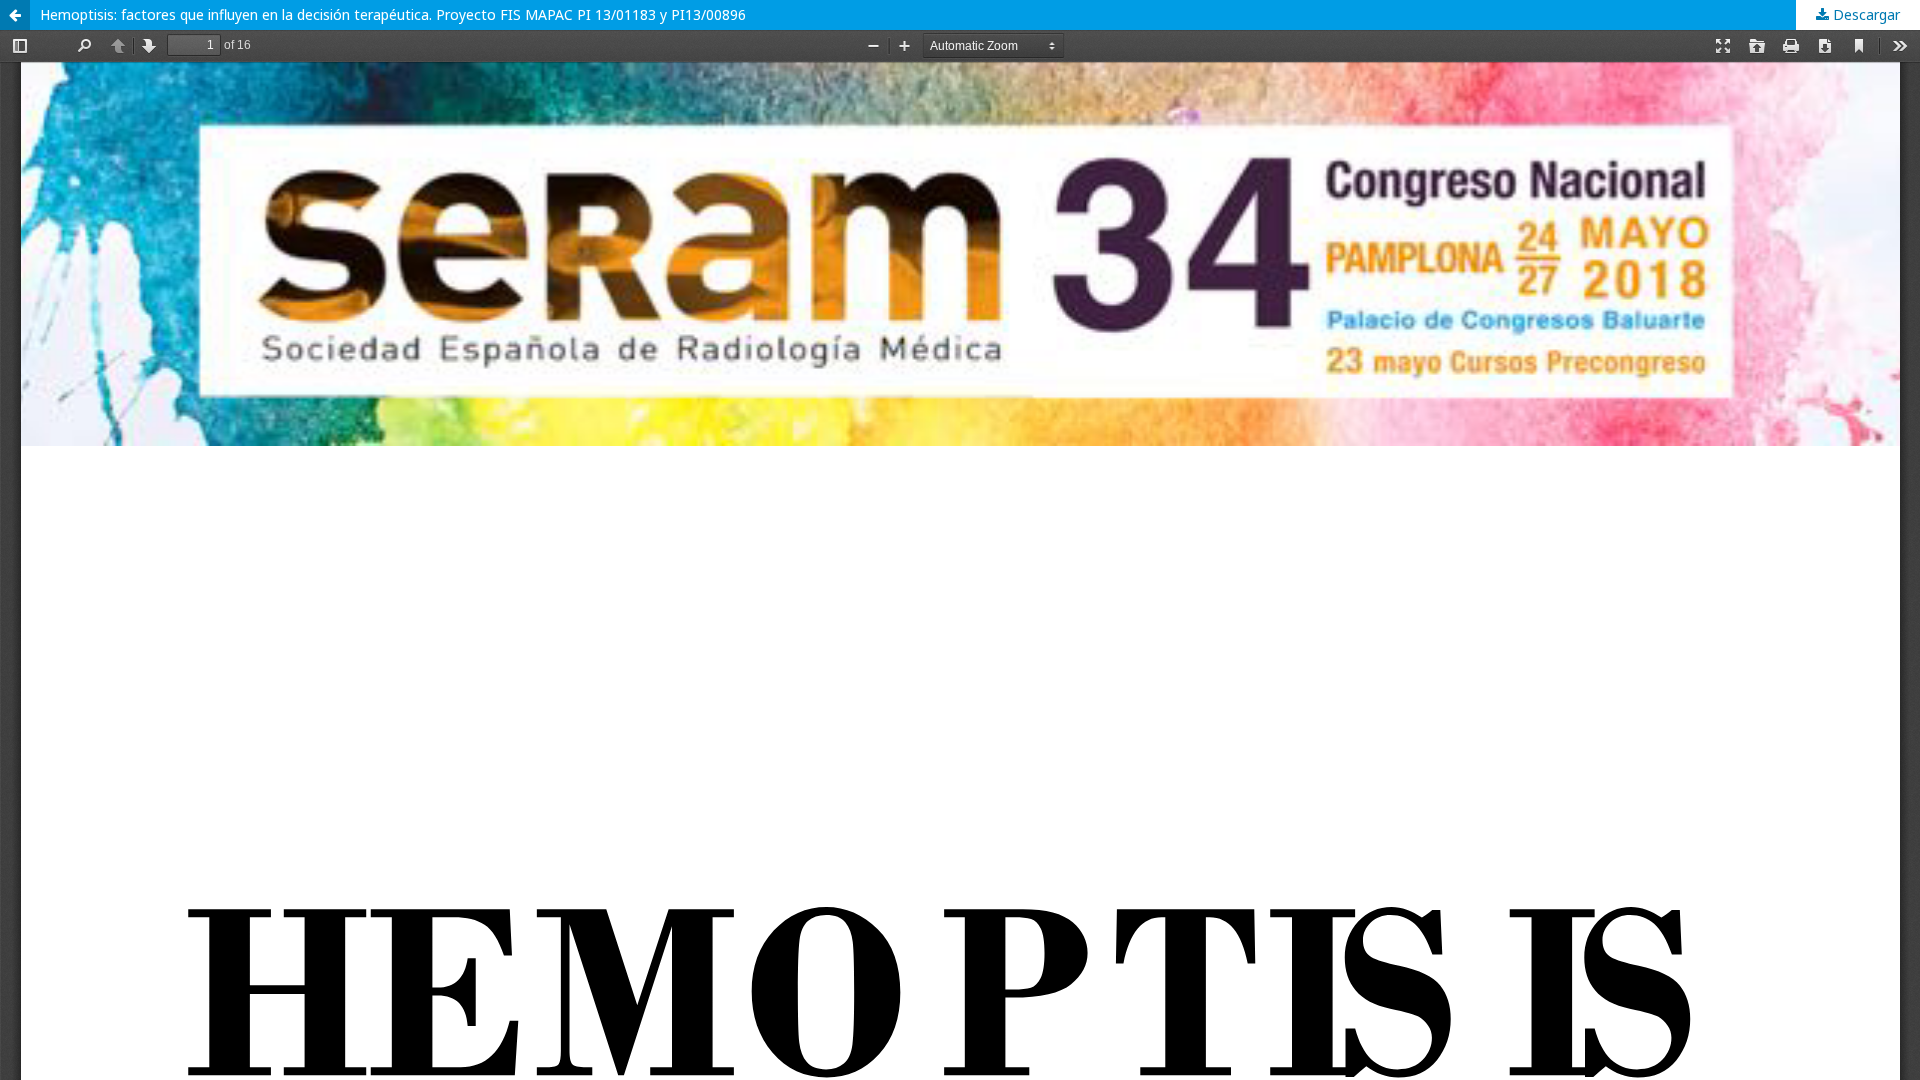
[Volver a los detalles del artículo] (15, 15)
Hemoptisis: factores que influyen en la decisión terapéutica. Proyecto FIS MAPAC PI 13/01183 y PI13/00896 (393, 14)
